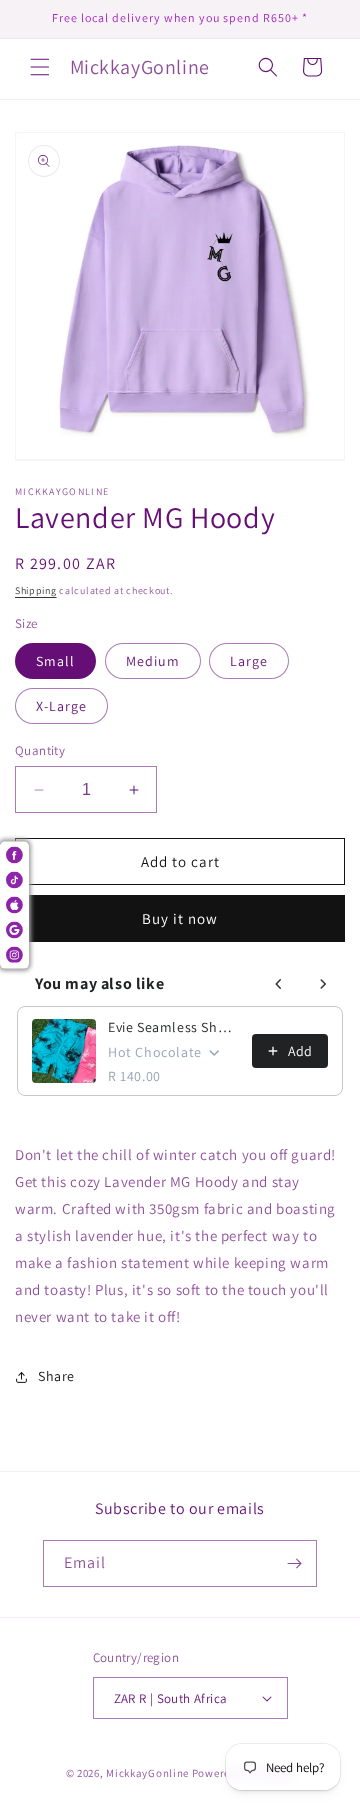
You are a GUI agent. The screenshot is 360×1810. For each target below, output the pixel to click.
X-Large (61, 706)
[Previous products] (279, 984)
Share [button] (56, 1376)
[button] (40, 67)
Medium (153, 661)
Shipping (36, 590)
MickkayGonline (147, 1773)
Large (249, 661)
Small (55, 661)
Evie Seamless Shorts (174, 1027)
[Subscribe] (294, 1563)
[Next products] (323, 984)
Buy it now (180, 918)
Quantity (40, 750)
